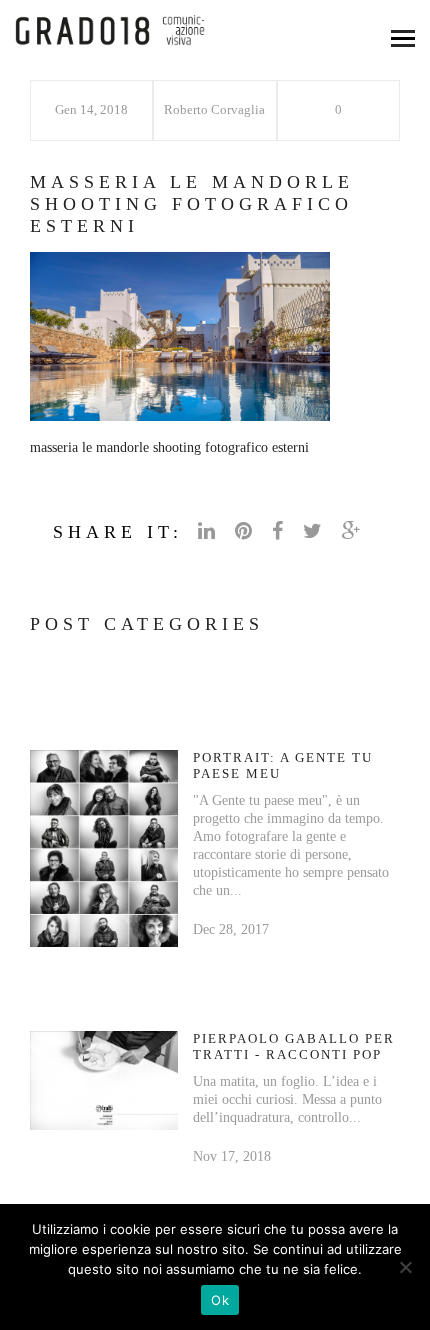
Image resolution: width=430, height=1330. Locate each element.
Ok (220, 1300)
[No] (405, 1267)
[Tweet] (315, 531)
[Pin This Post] (246, 531)
